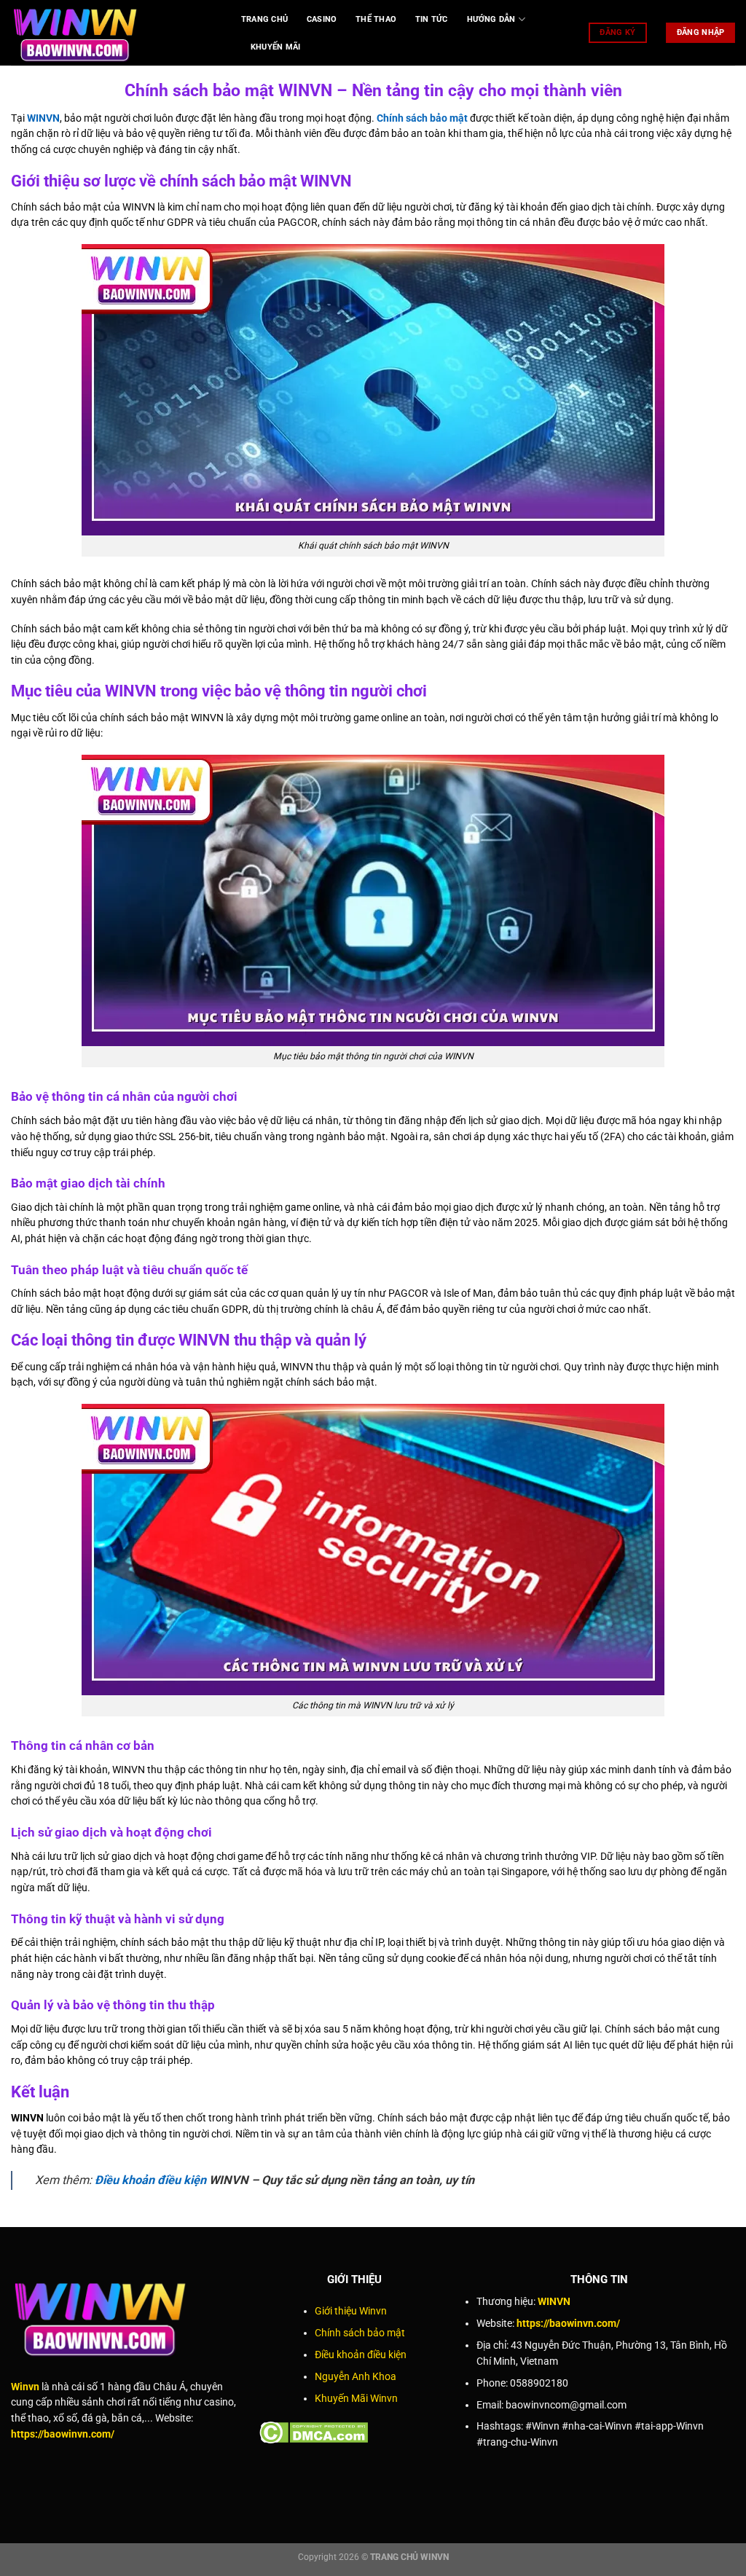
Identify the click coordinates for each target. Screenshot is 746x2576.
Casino (322, 19)
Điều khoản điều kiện (150, 2180)
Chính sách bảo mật (422, 118)
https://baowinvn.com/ (63, 2434)
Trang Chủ (264, 19)
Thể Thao (376, 19)
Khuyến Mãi (275, 47)
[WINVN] (115, 33)
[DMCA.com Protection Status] (314, 2431)
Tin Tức (432, 19)
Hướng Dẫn (491, 19)
